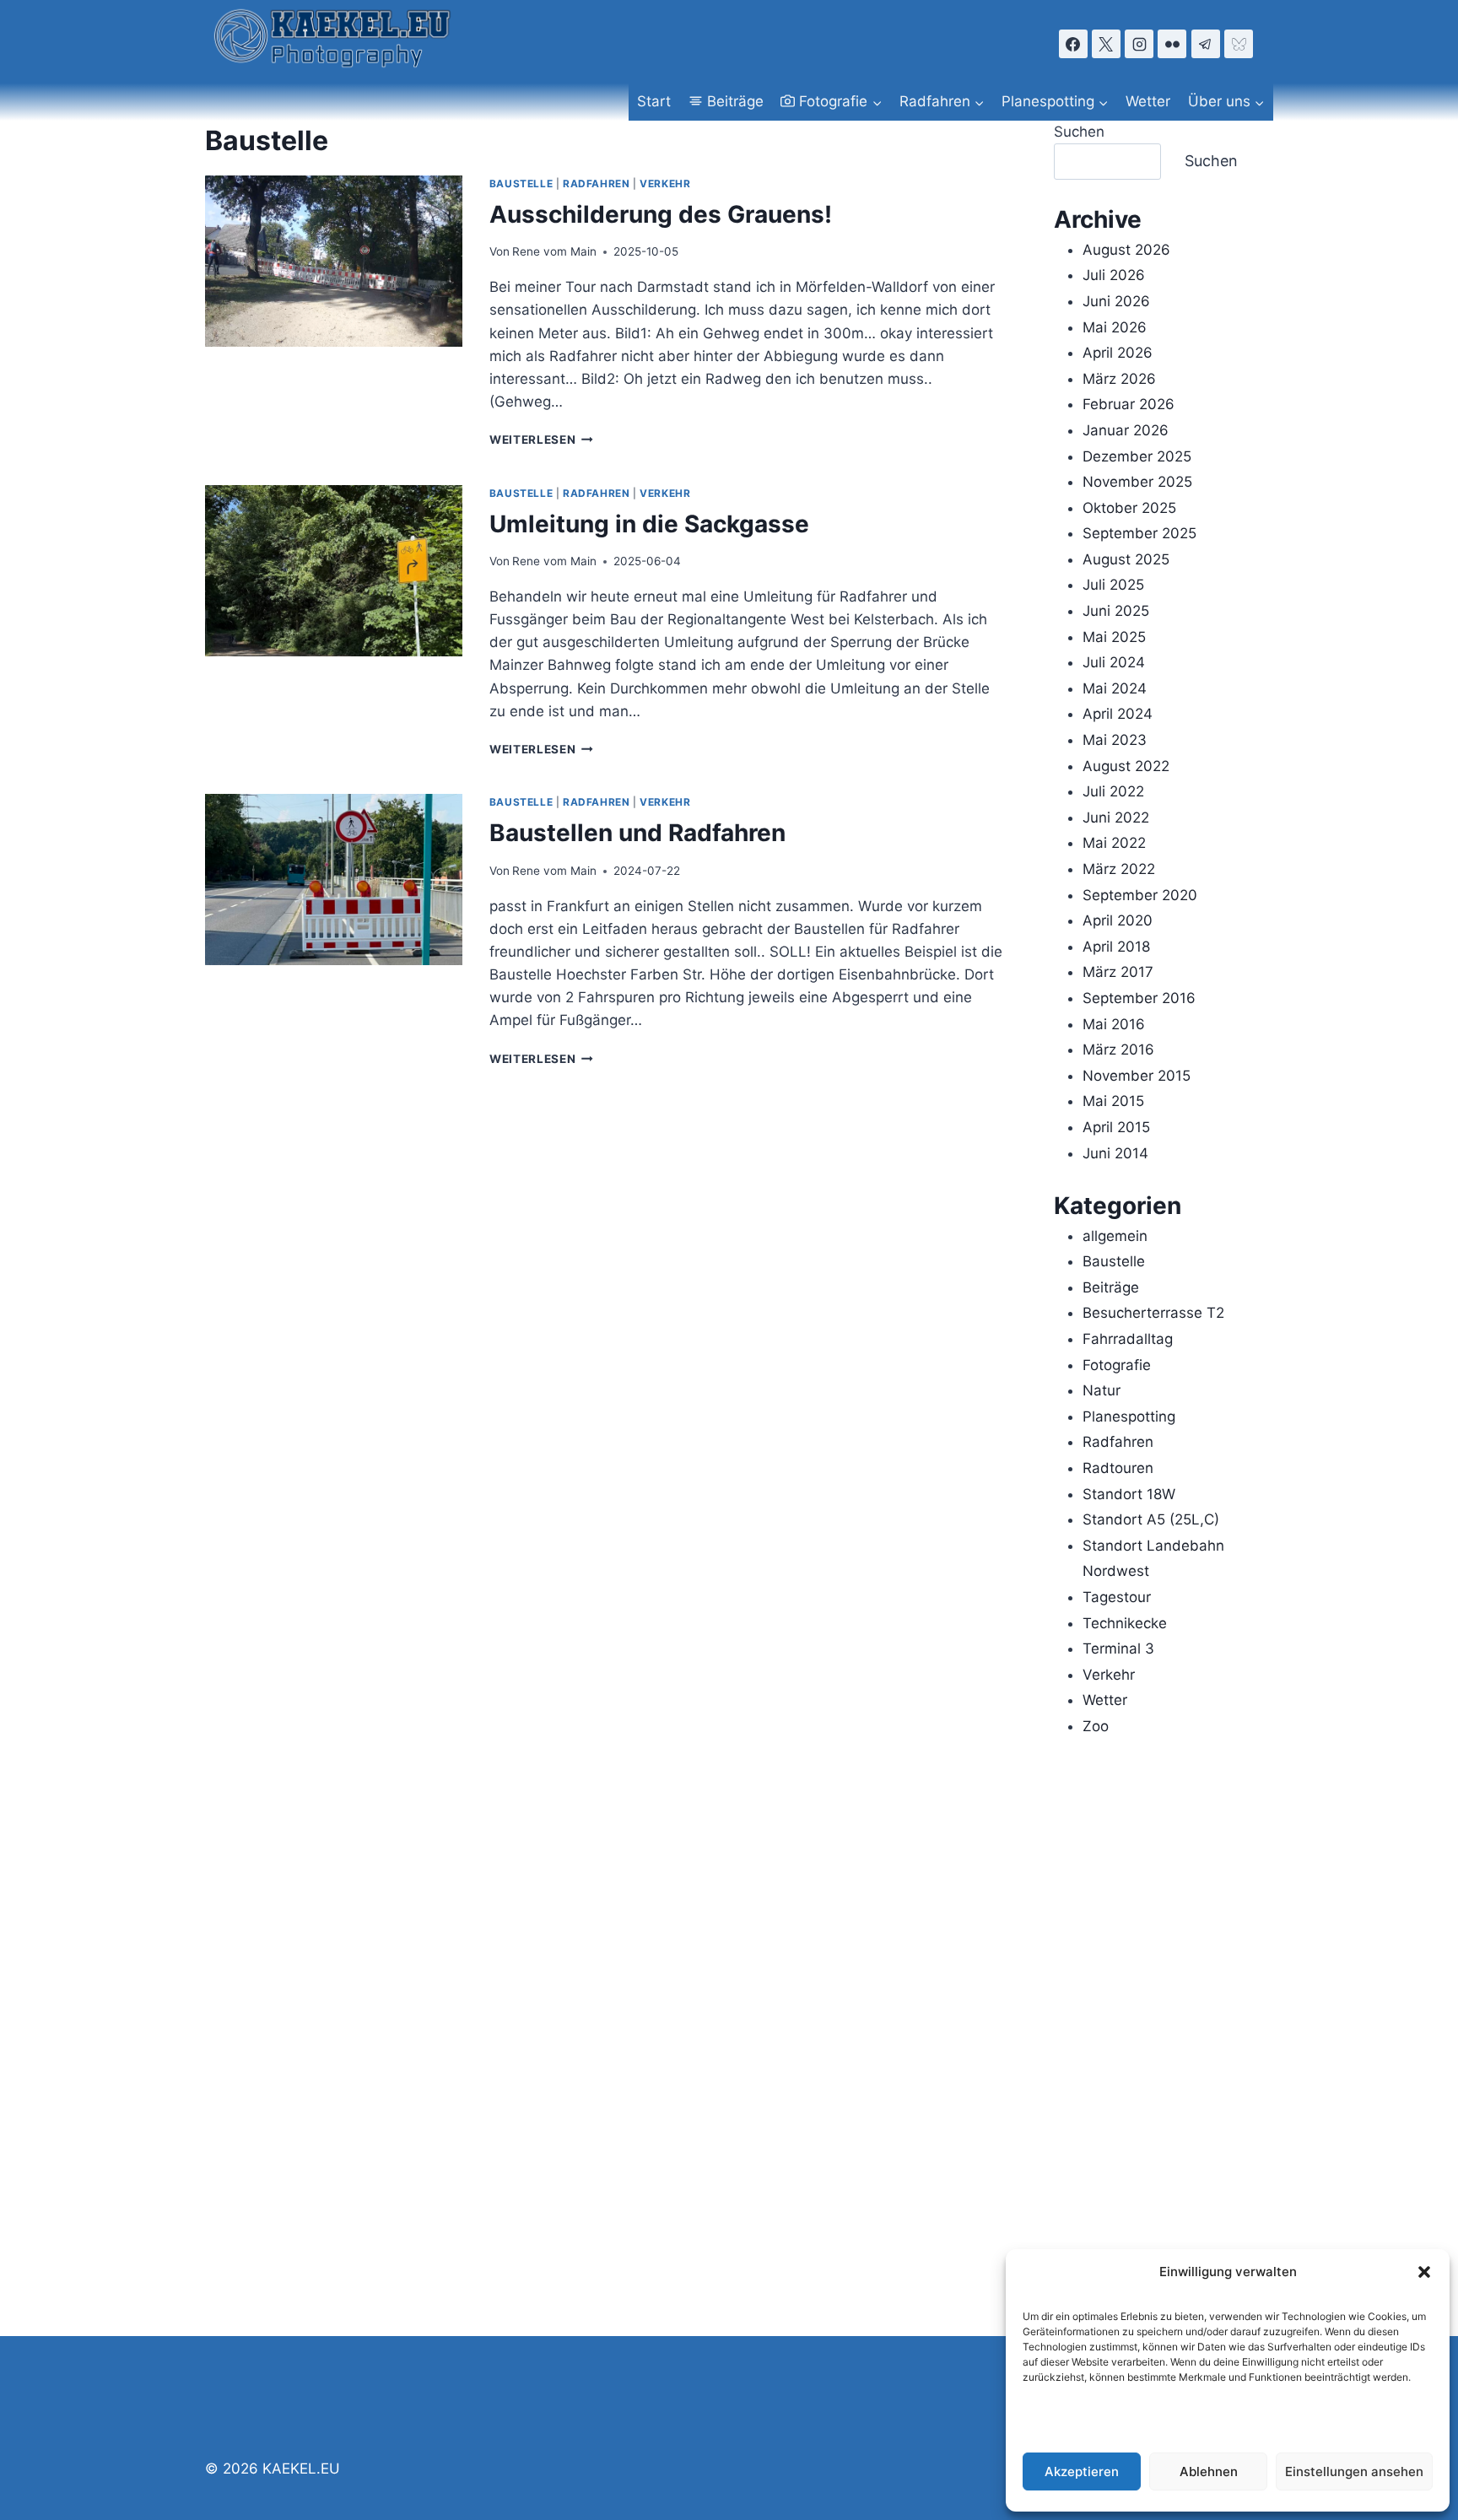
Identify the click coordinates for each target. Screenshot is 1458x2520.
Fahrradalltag (1128, 1339)
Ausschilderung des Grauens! (661, 214)
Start (654, 101)
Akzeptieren (1082, 2471)
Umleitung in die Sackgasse (649, 524)
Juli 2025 (1113, 585)
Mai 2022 (1114, 843)
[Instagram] (1139, 44)
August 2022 (1126, 766)
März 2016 (1118, 1050)
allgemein (1115, 1236)
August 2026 (1126, 250)
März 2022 (1119, 869)
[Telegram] (1206, 44)
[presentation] (334, 261)
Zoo (1096, 1726)
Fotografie (1117, 1365)
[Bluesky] (1239, 44)
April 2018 (1116, 947)
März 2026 (1119, 379)
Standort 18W (1129, 1494)
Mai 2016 (1114, 1024)
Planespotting (1129, 1416)
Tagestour (1117, 1597)
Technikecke (1125, 1623)
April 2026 (1118, 353)
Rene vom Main (554, 251)
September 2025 (1139, 533)
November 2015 (1137, 1076)
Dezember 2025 (1137, 456)
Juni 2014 (1115, 1153)
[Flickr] (1172, 44)
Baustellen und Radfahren (637, 833)
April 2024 (1118, 714)
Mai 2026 (1115, 327)
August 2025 (1126, 559)
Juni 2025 (1116, 611)
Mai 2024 (1115, 688)
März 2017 (1118, 972)
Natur (1102, 1390)
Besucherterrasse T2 (1153, 1313)
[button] (1424, 2272)
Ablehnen (1209, 2471)
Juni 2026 (1116, 301)
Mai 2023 (1115, 740)
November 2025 (1137, 482)
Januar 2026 (1126, 430)
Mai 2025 (1114, 637)
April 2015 (1116, 1127)
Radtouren (1118, 1468)
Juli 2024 (1114, 662)
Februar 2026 (1129, 404)
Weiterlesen (541, 440)
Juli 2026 (1114, 275)
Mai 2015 (1113, 1101)
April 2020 (1118, 920)
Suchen (1079, 132)
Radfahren (596, 183)
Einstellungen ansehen (1354, 2471)
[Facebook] (1073, 44)
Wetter (1148, 101)
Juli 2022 (1113, 791)
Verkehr (665, 183)
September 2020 (1140, 895)
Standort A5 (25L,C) (1151, 1519)
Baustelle (521, 183)
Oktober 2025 (1129, 508)
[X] (1106, 44)
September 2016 (1139, 998)
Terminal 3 (1118, 1649)
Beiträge (735, 101)
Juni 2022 (1116, 818)
